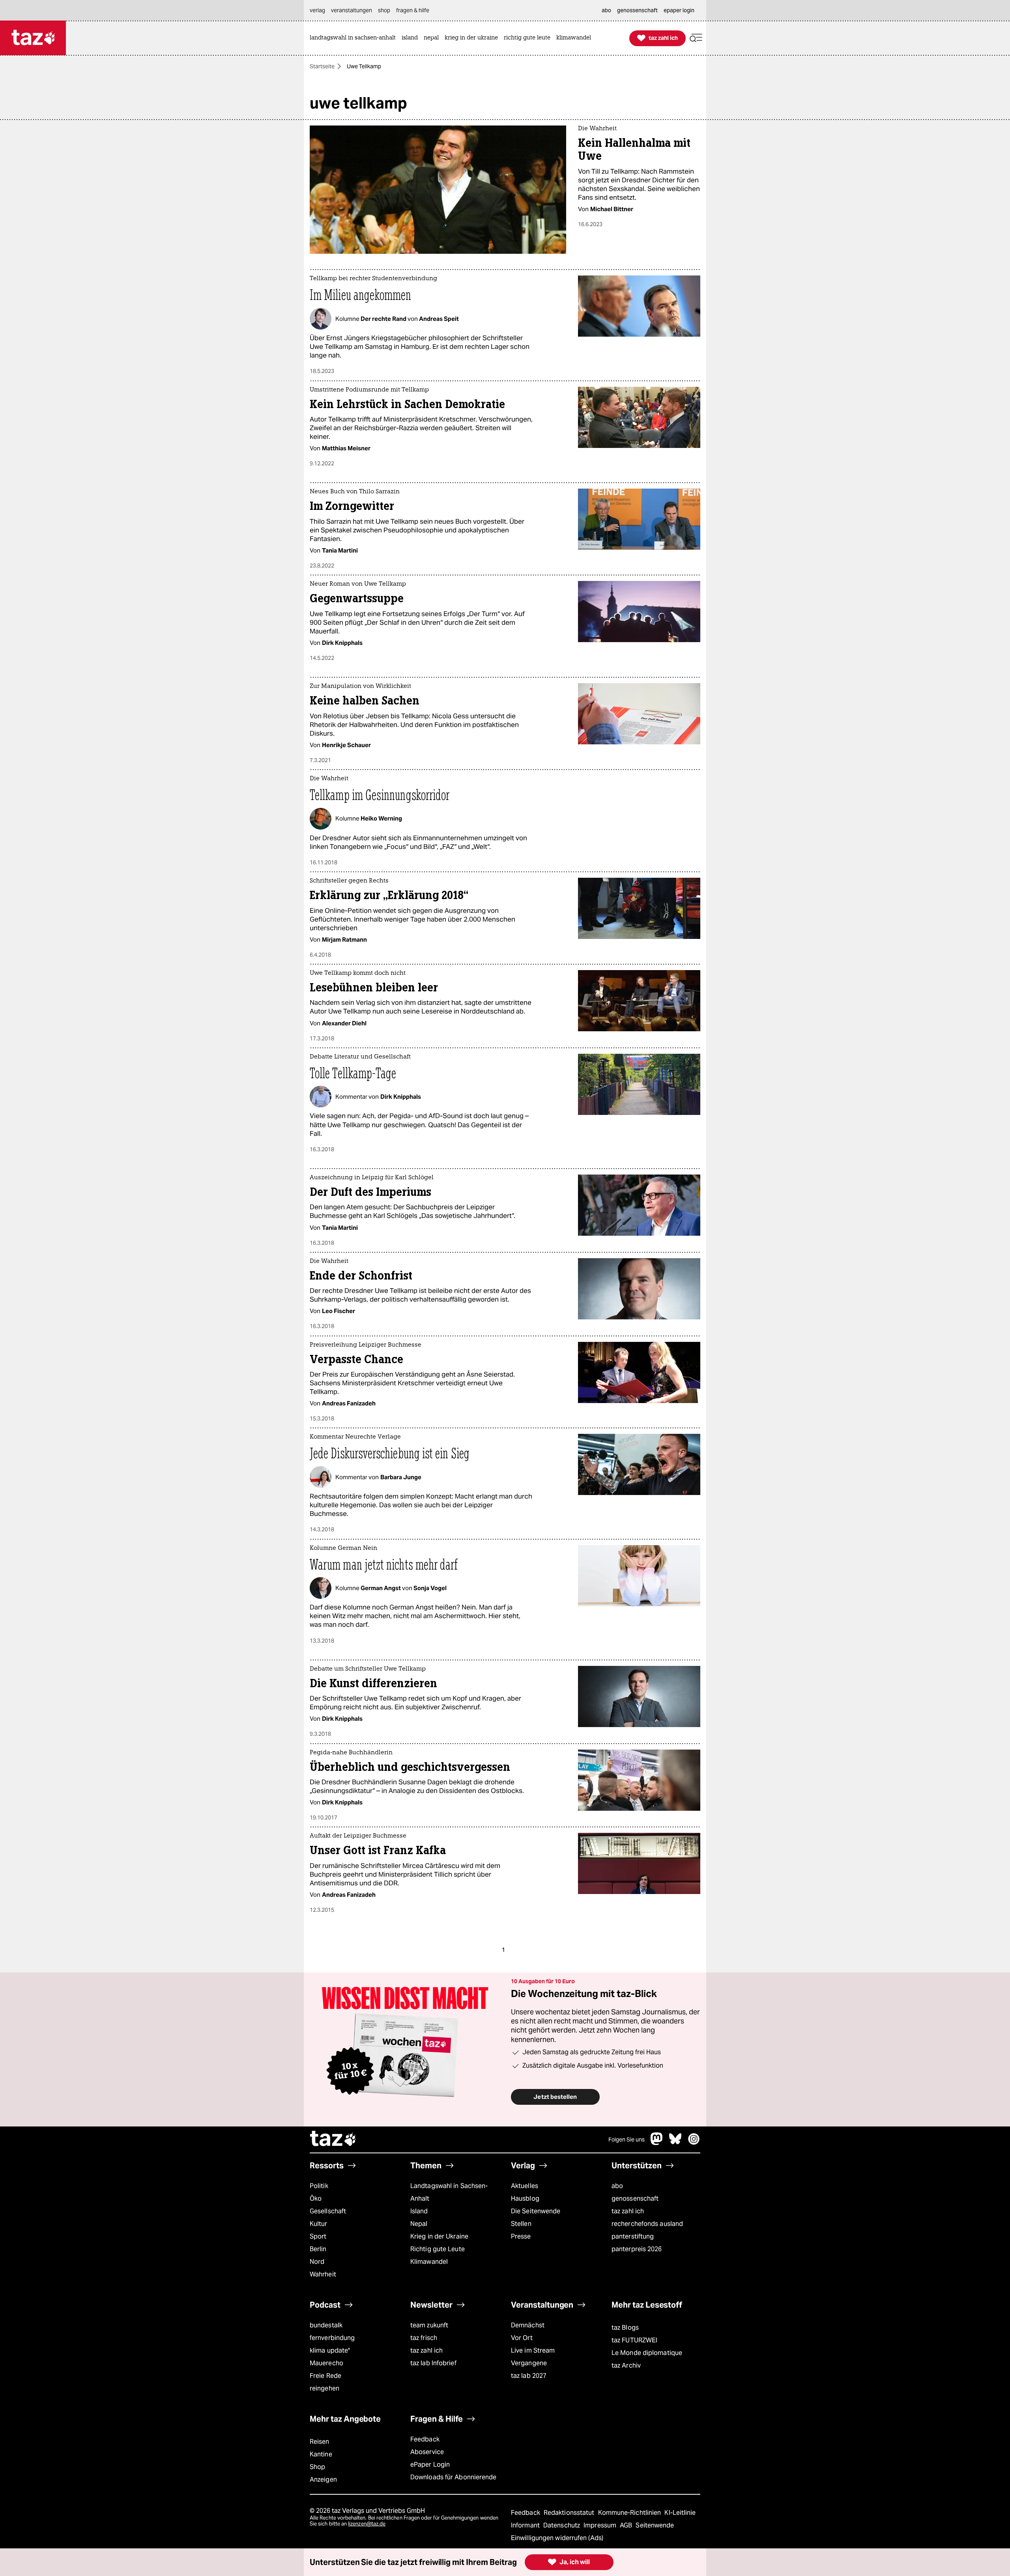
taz (333, 2139)
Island (419, 2211)
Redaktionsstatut (570, 2513)
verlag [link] (317, 10)
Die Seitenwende (536, 2211)
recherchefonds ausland (647, 2224)
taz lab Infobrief (433, 2363)
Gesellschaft (328, 2211)
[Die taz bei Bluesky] (675, 2143)
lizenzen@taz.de (367, 2524)
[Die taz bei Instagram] (694, 2143)
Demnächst (528, 2325)
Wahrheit (323, 2274)
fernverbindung (332, 2338)
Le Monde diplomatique (647, 2353)
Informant (526, 2525)
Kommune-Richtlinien (630, 2513)
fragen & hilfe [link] (413, 10)
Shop (317, 2467)
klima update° (330, 2350)
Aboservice (427, 2452)
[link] (355, 38)
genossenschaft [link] (637, 10)
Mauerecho (326, 2363)
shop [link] (384, 10)
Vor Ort (522, 2338)
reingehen (325, 2388)
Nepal (419, 2224)
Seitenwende (655, 2525)
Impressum (601, 2525)
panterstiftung (633, 2236)
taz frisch (424, 2338)
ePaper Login (430, 2465)
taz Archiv (626, 2365)
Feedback (425, 2439)
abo (617, 2186)
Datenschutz (562, 2525)
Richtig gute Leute (438, 2249)
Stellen (521, 2224)
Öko (316, 2198)
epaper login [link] (679, 10)
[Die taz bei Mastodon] (657, 2143)
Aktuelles (525, 2186)
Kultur (319, 2224)
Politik (319, 2186)
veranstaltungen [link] (352, 10)
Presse (521, 2236)
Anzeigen (323, 2480)
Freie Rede (325, 2376)
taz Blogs (625, 2328)
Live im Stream (533, 2350)
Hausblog (525, 2198)
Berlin (318, 2249)
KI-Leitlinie (680, 2513)
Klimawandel (429, 2262)
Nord (317, 2262)
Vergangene (529, 2363)
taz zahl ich (628, 2211)
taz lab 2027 (529, 2376)
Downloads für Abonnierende (454, 2477)
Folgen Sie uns (627, 2139)
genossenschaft (635, 2198)
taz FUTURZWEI (634, 2340)
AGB (627, 2525)
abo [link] (606, 10)
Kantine (321, 2454)
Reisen (320, 2442)
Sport (318, 2236)
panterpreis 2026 (637, 2249)
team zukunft (429, 2325)
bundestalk (326, 2325)
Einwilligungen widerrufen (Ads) (557, 2538)
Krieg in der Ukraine (439, 2236)
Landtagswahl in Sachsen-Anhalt (449, 2192)
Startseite (322, 66)
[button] (696, 38)
